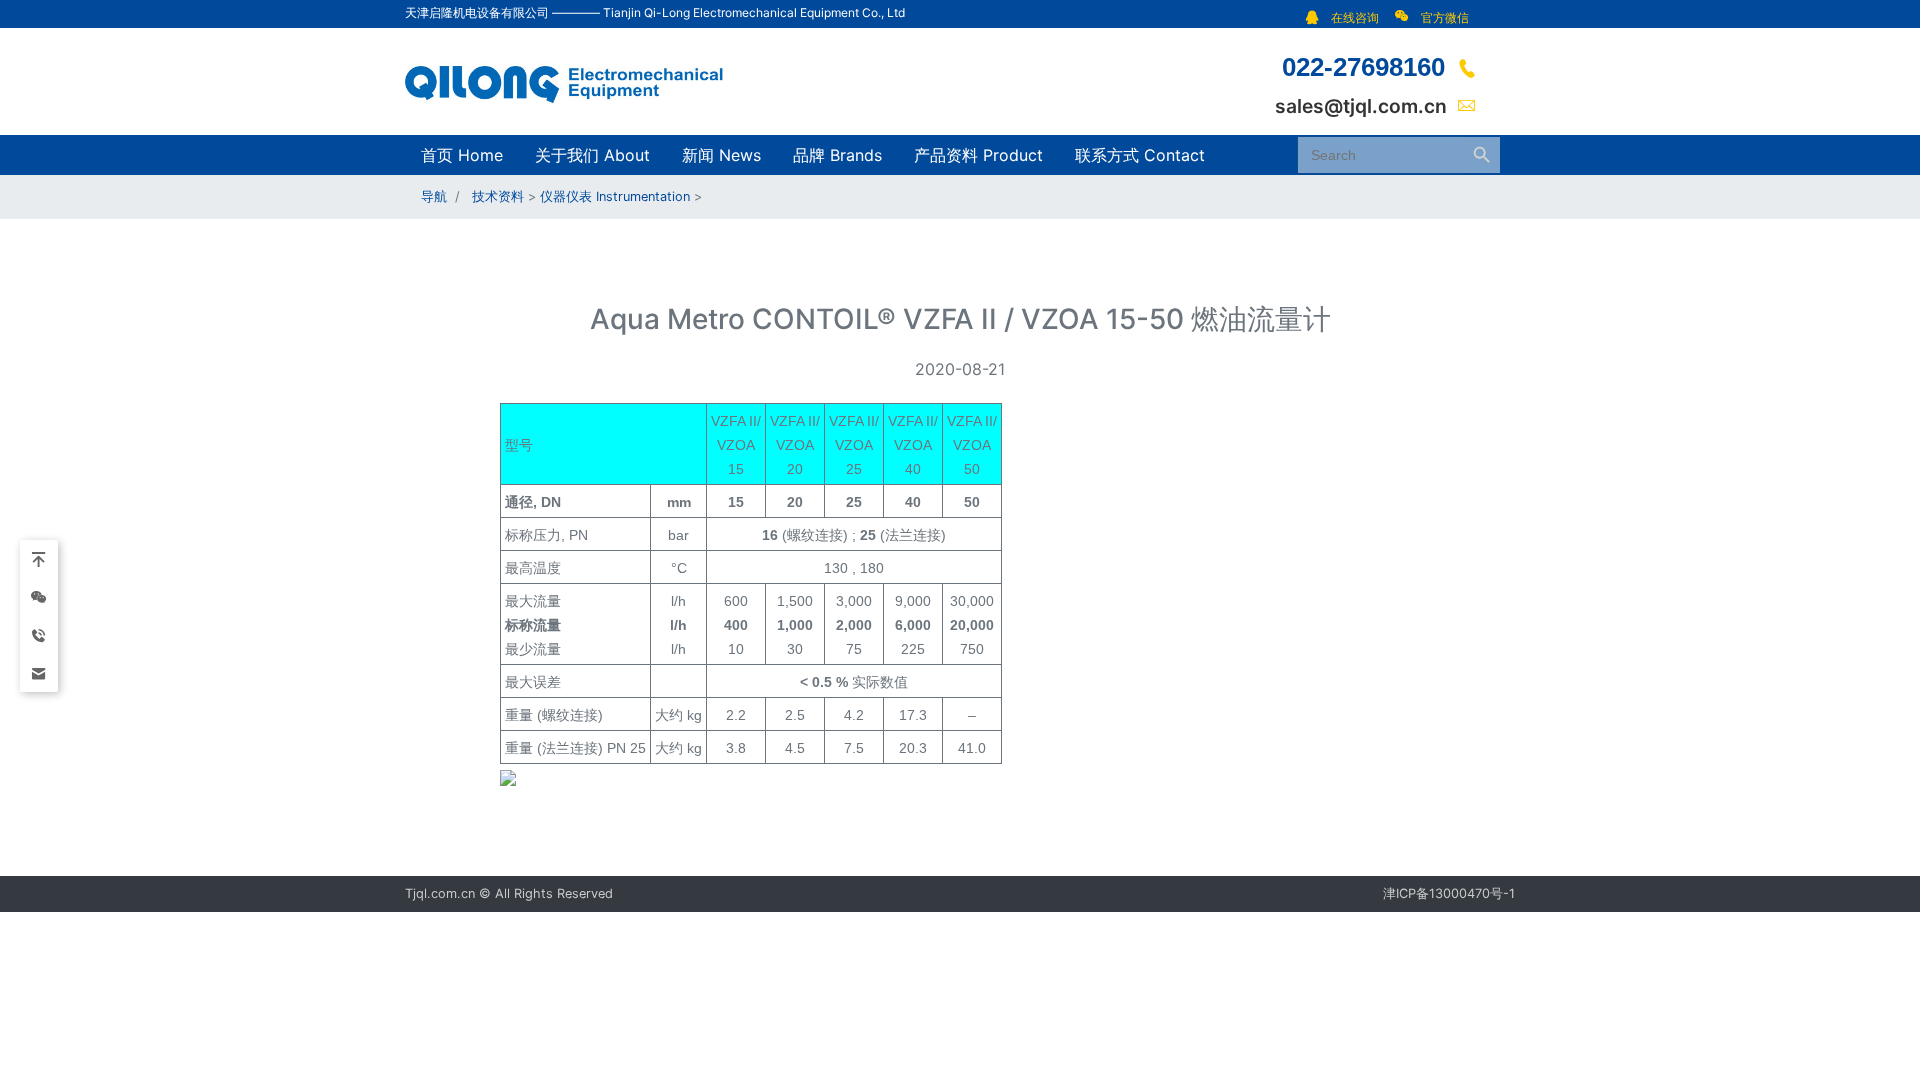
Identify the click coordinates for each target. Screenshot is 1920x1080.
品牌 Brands (837, 155)
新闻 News (721, 155)
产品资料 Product (978, 155)
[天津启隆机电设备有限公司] (575, 80)
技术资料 (498, 196)
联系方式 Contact (1140, 155)
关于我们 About (592, 155)
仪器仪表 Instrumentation (615, 196)
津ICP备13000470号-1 (1449, 893)
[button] (1347, 17)
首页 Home (462, 155)
